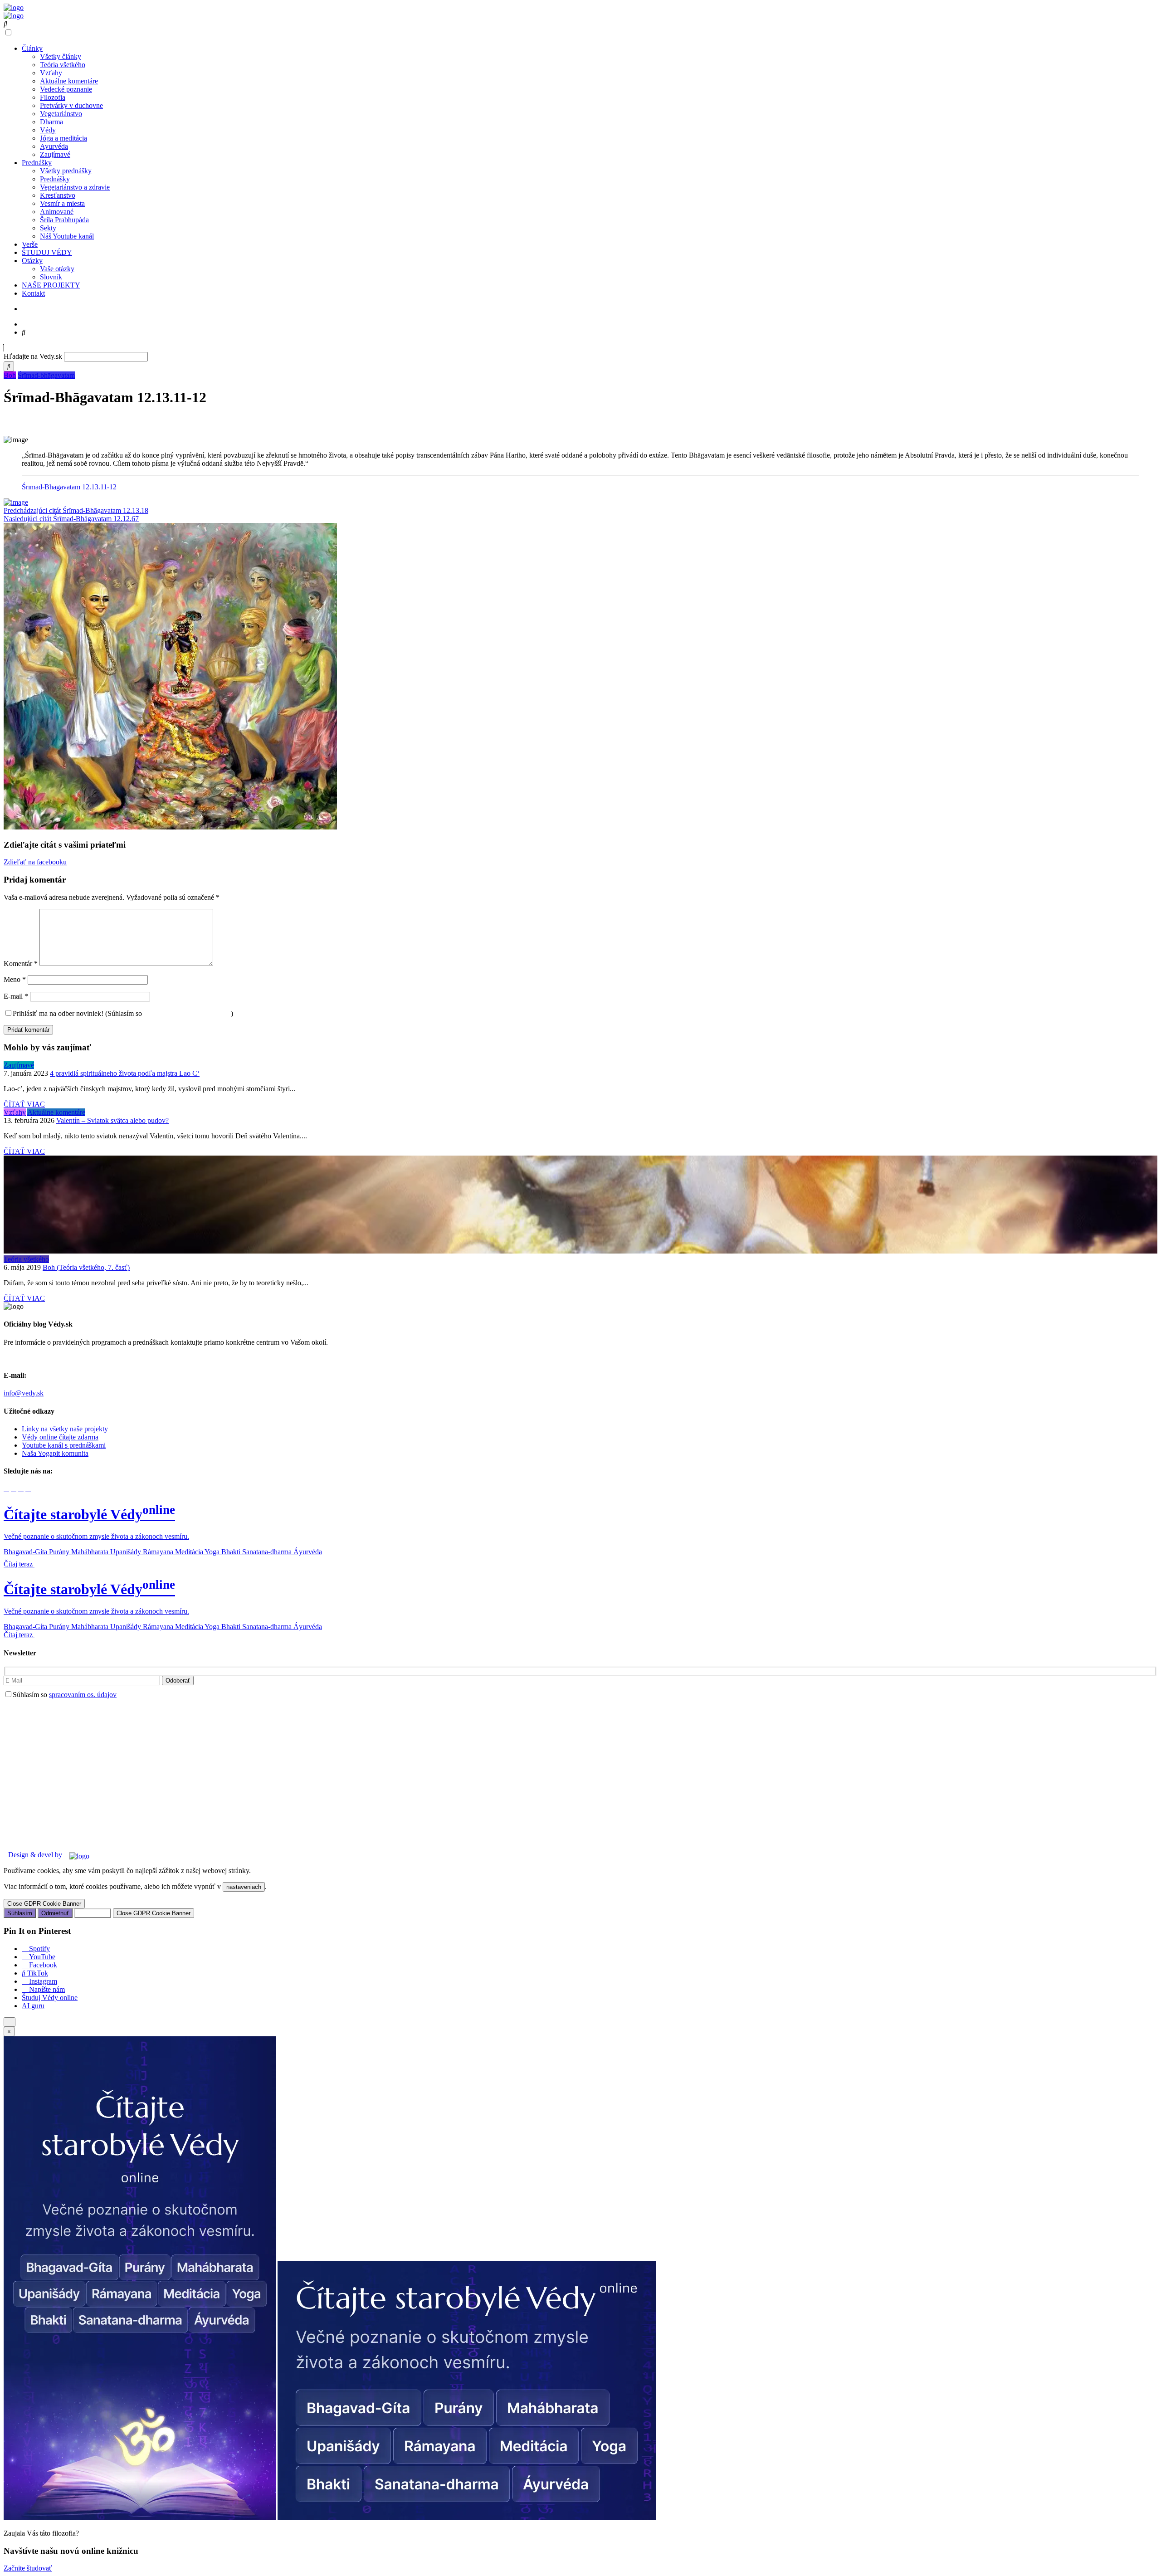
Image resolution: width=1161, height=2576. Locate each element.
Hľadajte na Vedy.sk (33, 356)
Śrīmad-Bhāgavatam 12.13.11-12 (69, 487)
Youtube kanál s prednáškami (64, 1445)
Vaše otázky (57, 269)
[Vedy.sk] (14, 7)
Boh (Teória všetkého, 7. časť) (86, 1267)
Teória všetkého (63, 65)
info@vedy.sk (24, 1393)
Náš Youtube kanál (67, 236)
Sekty (48, 228)
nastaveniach (244, 1887)
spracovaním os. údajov (83, 1695)
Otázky (32, 261)
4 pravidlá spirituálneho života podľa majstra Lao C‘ (125, 1073)
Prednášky (37, 163)
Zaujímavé (55, 154)
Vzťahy (51, 73)
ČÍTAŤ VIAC (24, 1104)
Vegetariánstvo (61, 114)
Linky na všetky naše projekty (65, 1429)
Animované (57, 212)
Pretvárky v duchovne (71, 105)
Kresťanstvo (58, 195)
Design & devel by (35, 1855)
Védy (48, 130)
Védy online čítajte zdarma (60, 1437)
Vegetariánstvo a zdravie (75, 187)
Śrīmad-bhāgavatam (46, 375)
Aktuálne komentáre (69, 81)
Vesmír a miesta (62, 203)
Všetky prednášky (66, 171)
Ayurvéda (54, 146)
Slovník (51, 277)
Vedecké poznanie (66, 89)
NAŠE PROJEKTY (51, 285)
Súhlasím (20, 1913)
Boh (10, 375)
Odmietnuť (55, 1913)
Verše (30, 244)
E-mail (16, 996)
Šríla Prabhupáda (64, 220)
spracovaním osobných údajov (187, 1013)
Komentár (21, 964)
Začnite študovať (28, 2568)
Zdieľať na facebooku (35, 862)
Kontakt (33, 293)
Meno (15, 979)
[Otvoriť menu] (10, 2022)
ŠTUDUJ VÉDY (47, 252)
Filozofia (53, 97)
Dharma (51, 122)
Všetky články (61, 56)
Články (32, 48)
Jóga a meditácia (63, 138)
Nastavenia (93, 1913)
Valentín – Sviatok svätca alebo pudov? (112, 1120)
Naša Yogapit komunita (55, 1453)
